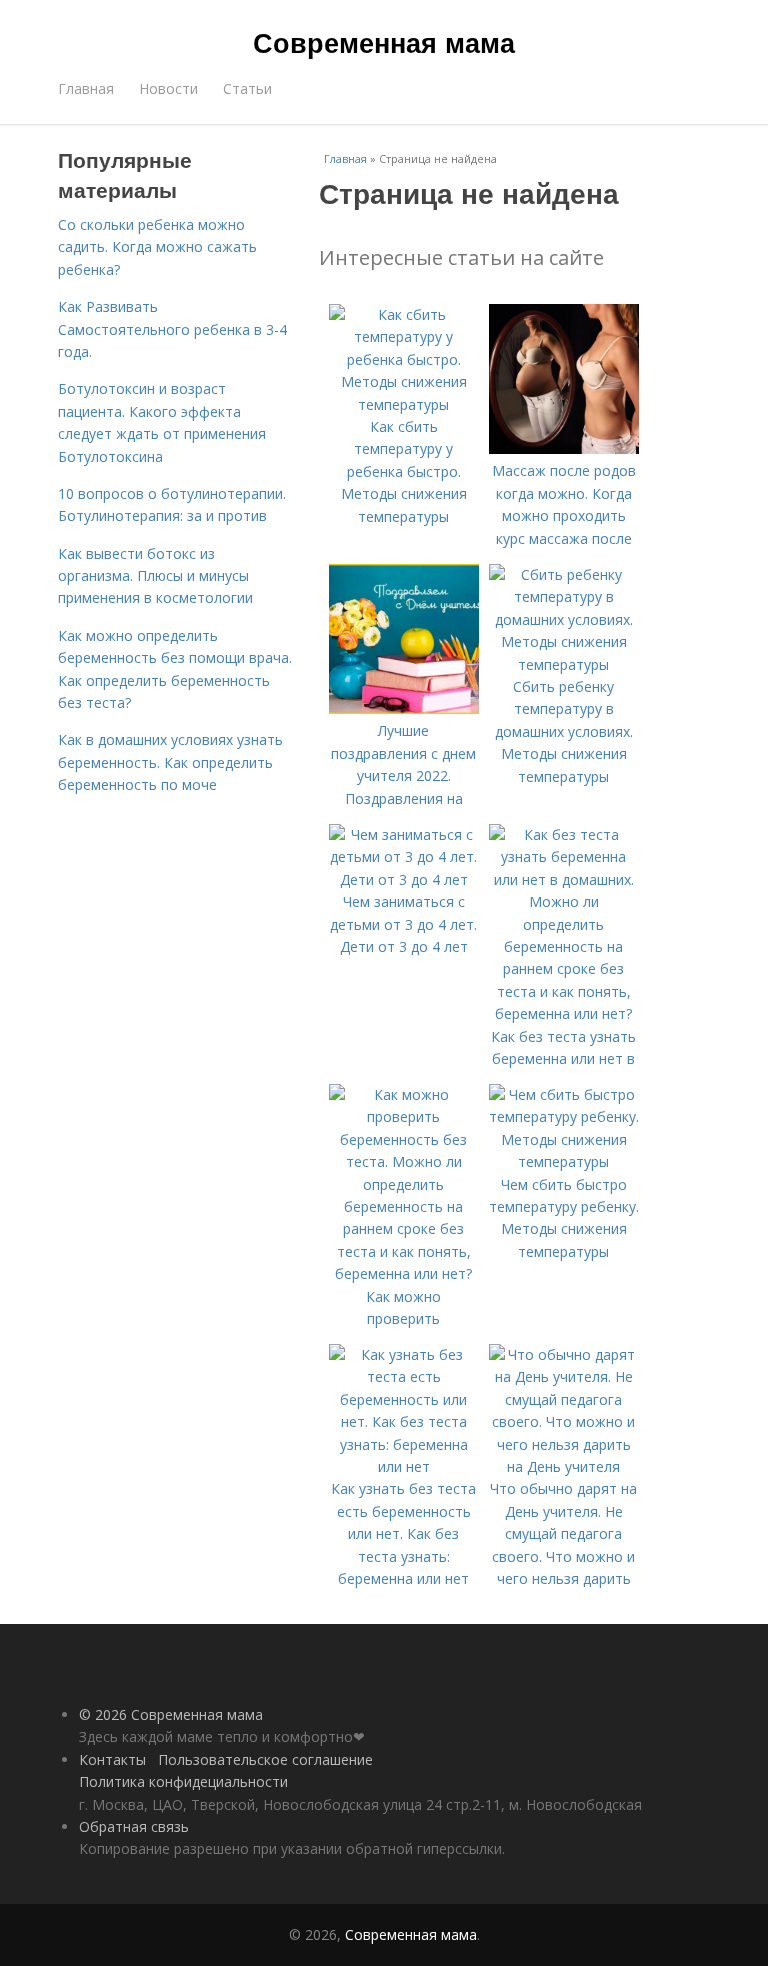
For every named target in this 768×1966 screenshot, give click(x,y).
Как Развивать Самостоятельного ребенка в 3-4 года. (172, 329)
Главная (86, 88)
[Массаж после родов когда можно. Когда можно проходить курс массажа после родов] (564, 448)
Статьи (247, 88)
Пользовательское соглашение (265, 1759)
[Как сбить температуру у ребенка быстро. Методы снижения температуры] (404, 404)
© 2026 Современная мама (171, 1714)
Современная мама (384, 42)
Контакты (112, 1759)
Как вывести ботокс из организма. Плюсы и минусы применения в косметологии (155, 576)
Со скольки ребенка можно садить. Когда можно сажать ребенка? (157, 247)
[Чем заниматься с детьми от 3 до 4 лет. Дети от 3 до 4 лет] (404, 879)
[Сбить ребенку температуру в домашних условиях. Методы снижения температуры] (564, 664)
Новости (168, 88)
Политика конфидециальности (183, 1781)
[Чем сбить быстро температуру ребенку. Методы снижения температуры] (564, 1161)
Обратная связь (134, 1826)
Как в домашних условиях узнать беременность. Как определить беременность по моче (170, 762)
